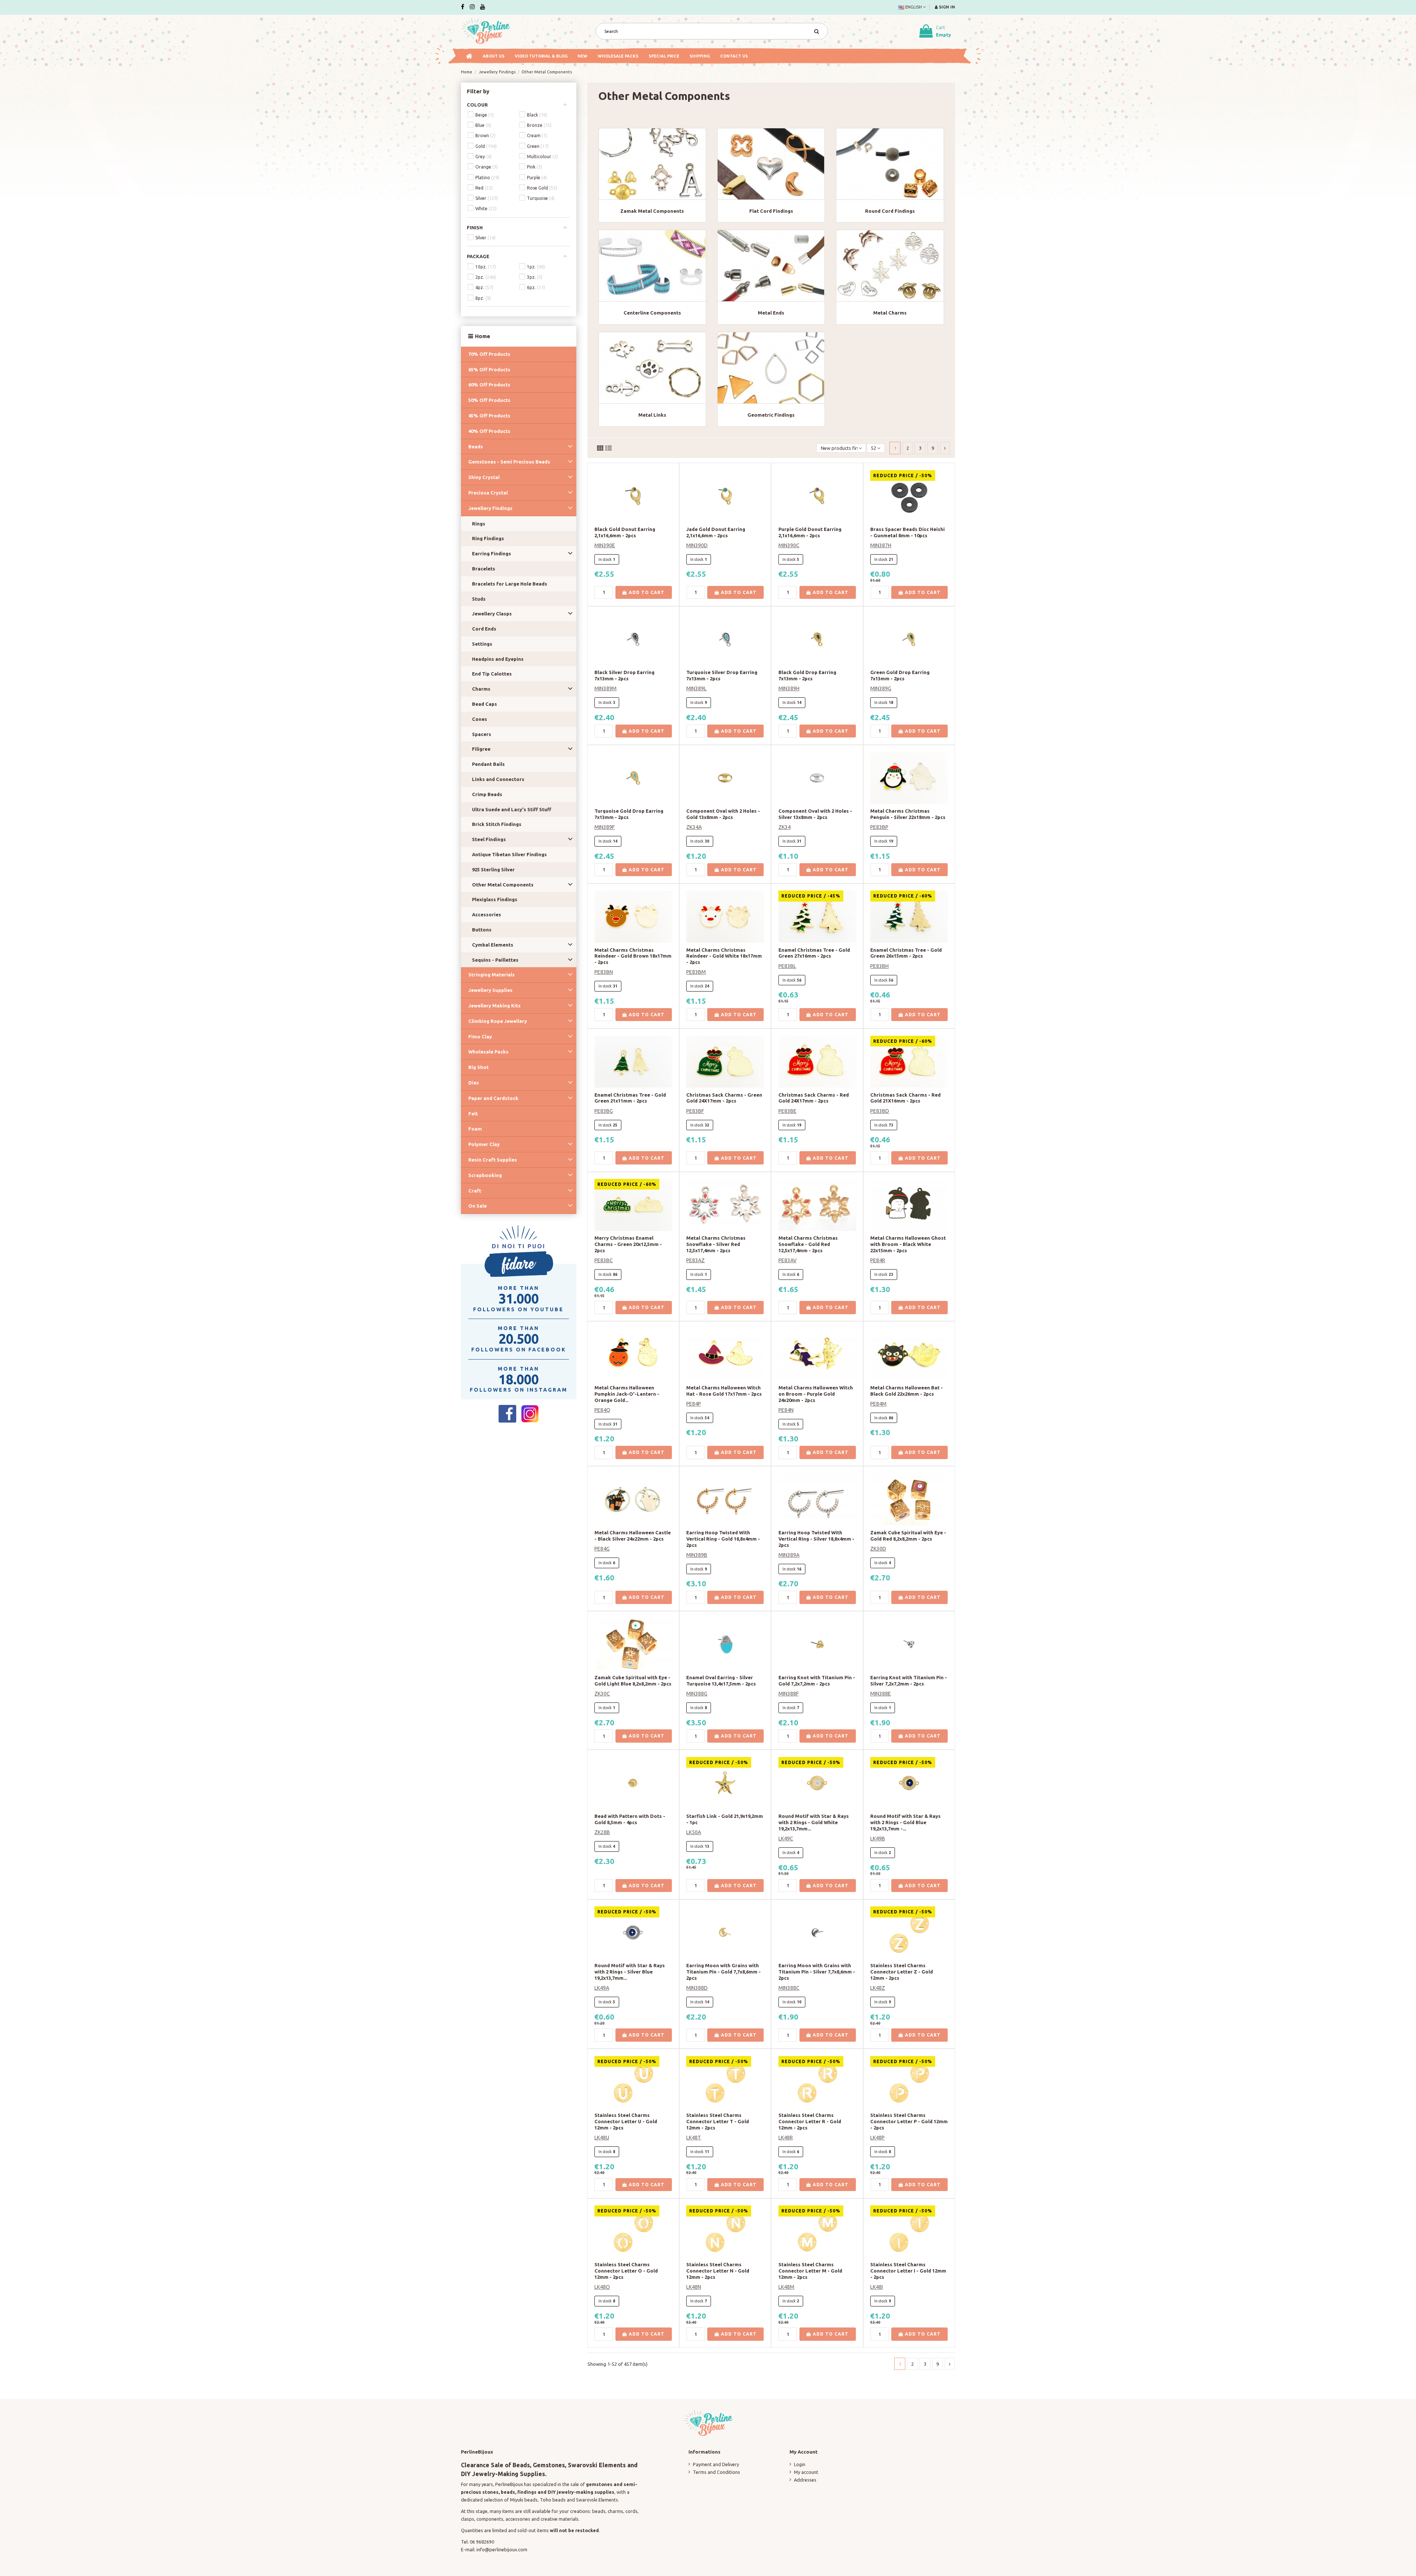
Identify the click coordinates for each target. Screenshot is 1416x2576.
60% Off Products (489, 385)
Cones (480, 719)
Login (800, 2464)
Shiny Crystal (484, 477)
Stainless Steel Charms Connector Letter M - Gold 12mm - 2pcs (810, 2271)
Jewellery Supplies (490, 990)
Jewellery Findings (490, 508)
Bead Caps (485, 704)
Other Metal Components (503, 885)
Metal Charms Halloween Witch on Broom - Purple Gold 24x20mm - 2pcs (816, 1394)
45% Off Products (489, 416)
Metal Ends (771, 313)
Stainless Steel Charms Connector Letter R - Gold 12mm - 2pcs (810, 2121)
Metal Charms (890, 313)
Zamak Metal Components (652, 211)
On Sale (478, 1206)
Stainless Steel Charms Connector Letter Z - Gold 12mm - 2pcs (902, 1972)
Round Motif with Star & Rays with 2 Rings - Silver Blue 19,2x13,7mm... (630, 1972)
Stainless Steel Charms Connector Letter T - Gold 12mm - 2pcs (718, 2121)
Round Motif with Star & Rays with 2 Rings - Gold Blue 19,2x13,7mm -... (905, 1822)
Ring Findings (488, 538)
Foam (475, 1129)
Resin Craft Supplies (493, 1160)
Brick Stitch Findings (497, 824)
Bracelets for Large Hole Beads (510, 584)
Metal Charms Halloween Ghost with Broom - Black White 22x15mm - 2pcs (908, 1244)
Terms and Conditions (716, 2472)
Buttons (482, 930)
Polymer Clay (484, 1144)
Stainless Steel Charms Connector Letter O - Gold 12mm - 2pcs (626, 2271)
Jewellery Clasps (492, 614)
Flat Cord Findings (771, 211)
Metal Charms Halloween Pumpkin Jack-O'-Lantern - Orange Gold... (627, 1394)
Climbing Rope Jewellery (498, 1021)
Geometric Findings (771, 415)
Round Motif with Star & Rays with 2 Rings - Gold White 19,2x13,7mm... (814, 1822)
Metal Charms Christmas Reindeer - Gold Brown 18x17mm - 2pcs (633, 956)
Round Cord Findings (890, 211)
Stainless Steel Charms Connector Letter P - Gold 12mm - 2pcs (909, 2121)
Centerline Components (652, 313)
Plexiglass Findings (495, 899)
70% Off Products (489, 354)
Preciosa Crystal (488, 493)
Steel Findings (489, 839)
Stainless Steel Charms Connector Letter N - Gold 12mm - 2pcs (718, 2271)
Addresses (805, 2480)
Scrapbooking (485, 1175)
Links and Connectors (498, 779)
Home (483, 336)
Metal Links (652, 415)
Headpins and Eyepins (498, 659)
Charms (481, 689)
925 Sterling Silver (493, 869)
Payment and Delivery (716, 2464)
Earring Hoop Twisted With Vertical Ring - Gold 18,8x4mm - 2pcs (723, 1539)
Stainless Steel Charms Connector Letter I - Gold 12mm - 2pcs (908, 2271)
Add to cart (646, 592)
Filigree (481, 749)
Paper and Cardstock (493, 1098)
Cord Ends (484, 629)
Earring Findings (492, 553)
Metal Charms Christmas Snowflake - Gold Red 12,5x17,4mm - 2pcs (808, 1244)
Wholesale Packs (488, 1052)
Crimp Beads (487, 794)
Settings (482, 644)
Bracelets (484, 569)
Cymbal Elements (493, 945)
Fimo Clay (480, 1037)
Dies (474, 1083)
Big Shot (478, 1067)
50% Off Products (489, 400)
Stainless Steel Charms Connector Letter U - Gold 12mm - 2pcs (626, 2121)
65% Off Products (489, 369)
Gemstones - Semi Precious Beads (509, 462)
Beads (476, 447)
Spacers (482, 734)
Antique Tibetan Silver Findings (509, 854)
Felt (473, 1114)
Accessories (487, 914)
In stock (605, 559)
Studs (479, 599)
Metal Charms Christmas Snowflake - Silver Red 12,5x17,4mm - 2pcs (716, 1244)
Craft (475, 1191)
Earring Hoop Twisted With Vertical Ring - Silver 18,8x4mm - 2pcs (816, 1539)
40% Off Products (489, 431)
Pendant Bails (488, 764)
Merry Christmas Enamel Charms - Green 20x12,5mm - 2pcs (628, 1244)
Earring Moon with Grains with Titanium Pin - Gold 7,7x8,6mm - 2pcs (723, 1972)
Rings (479, 524)
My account (806, 2472)
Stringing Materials (492, 975)
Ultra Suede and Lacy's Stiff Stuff (512, 809)
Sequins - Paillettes (495, 960)
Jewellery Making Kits (494, 1006)
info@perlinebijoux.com (502, 2549)
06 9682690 (482, 2542)
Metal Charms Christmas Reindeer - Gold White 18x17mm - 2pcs (724, 956)
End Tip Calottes (492, 674)
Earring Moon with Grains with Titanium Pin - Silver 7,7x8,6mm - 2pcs (817, 1972)
